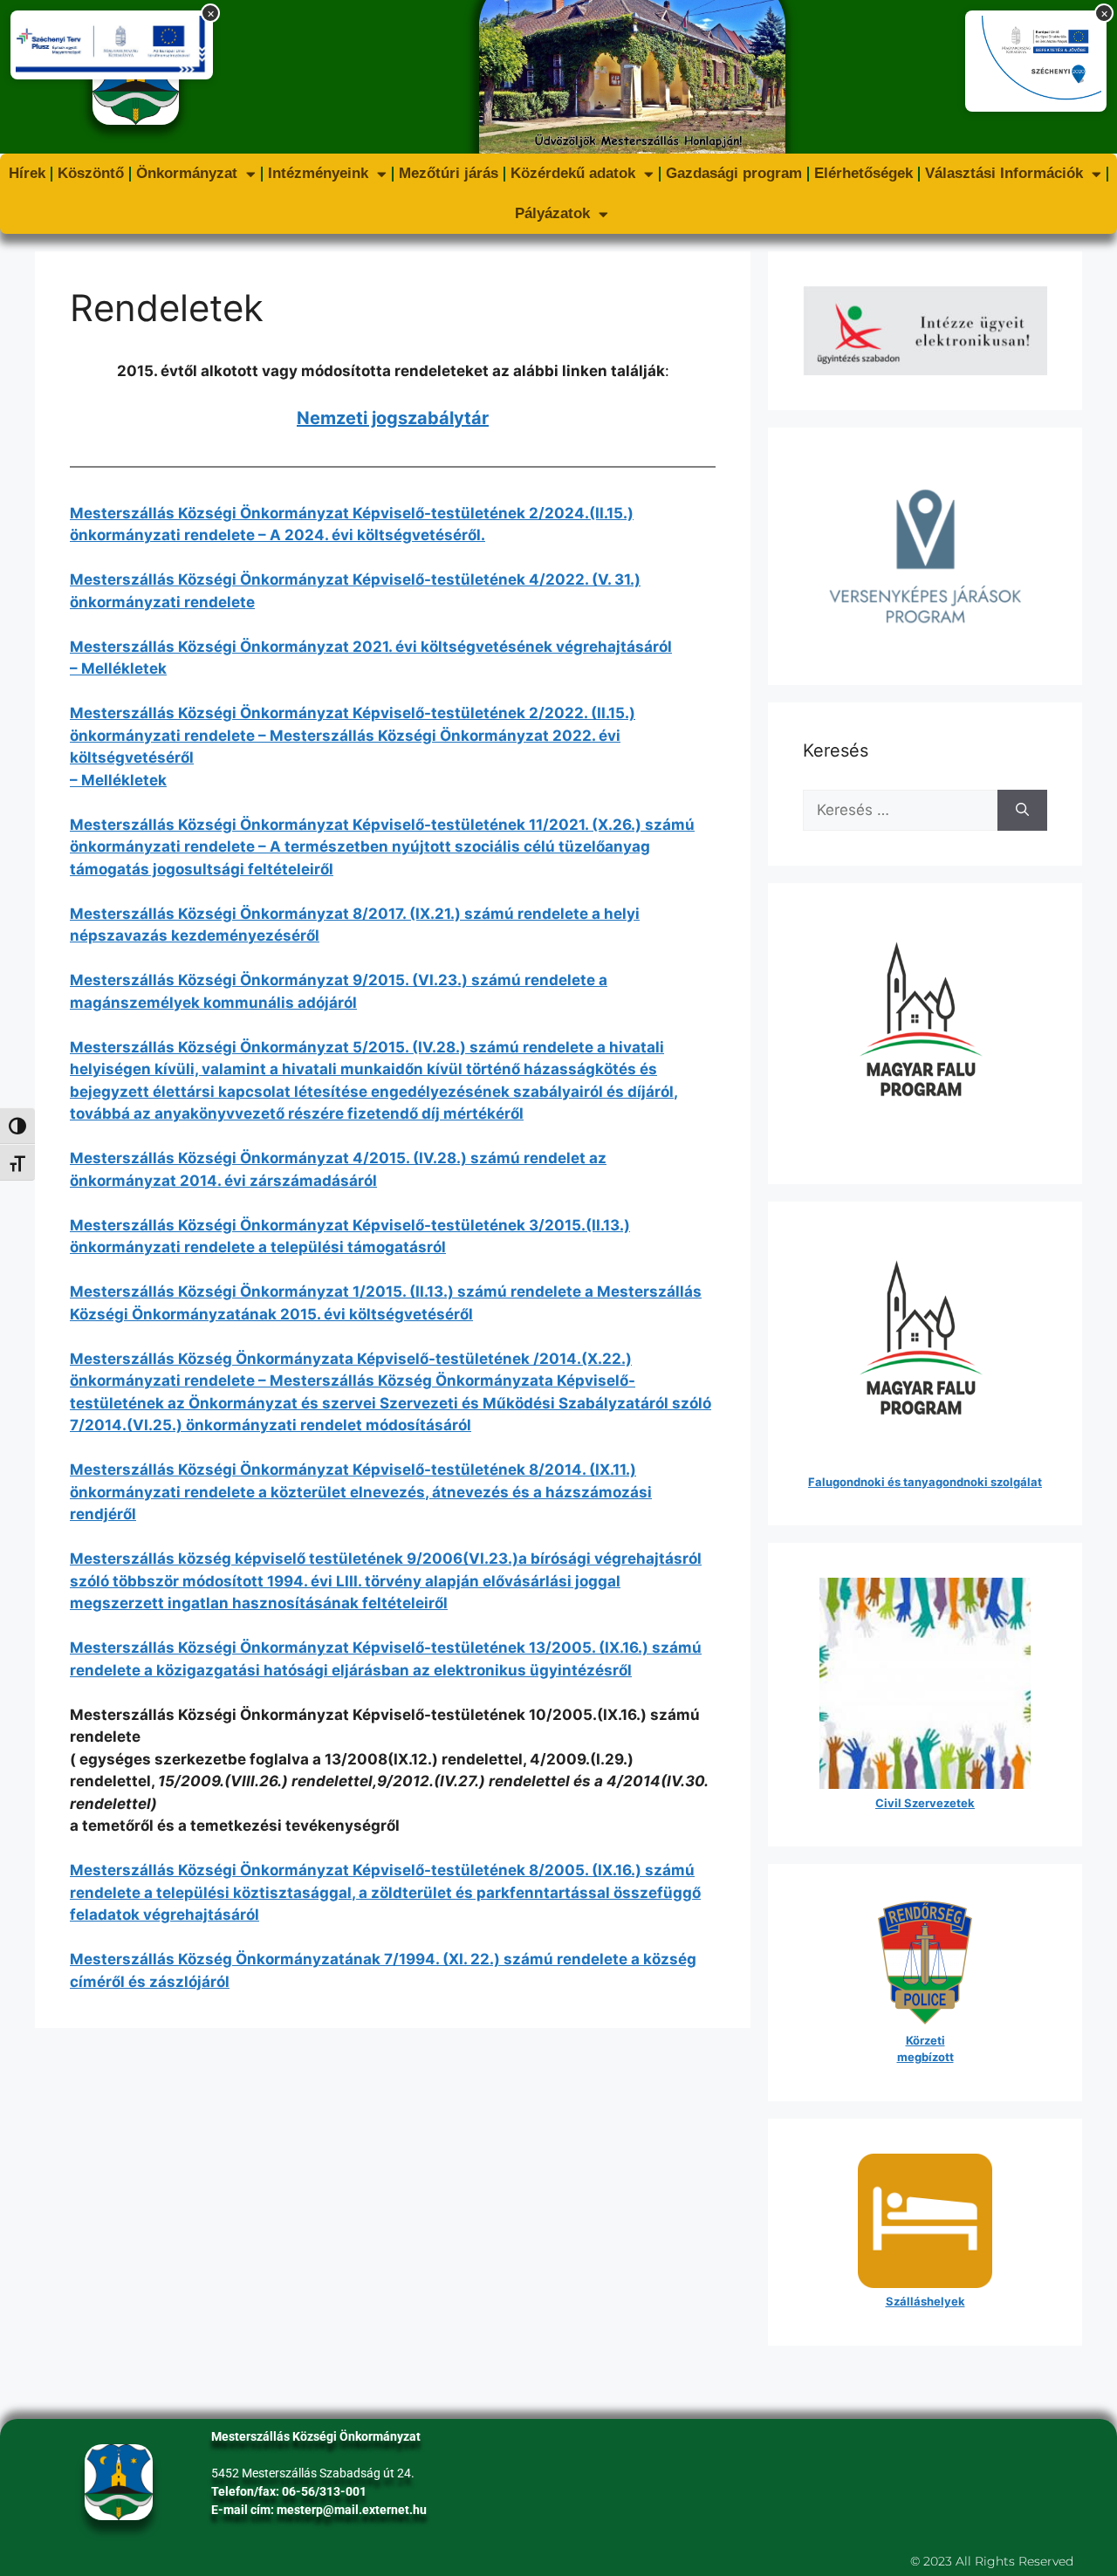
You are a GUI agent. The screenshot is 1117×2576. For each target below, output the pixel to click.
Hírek (27, 173)
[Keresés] (1022, 811)
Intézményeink (318, 173)
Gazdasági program (734, 173)
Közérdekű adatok (573, 173)
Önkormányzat (187, 173)
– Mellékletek (118, 668)
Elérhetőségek (863, 173)
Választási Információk (1004, 173)
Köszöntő (91, 173)
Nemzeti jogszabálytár (393, 418)
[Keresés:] (900, 811)
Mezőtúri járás (449, 173)
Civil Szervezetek (925, 1803)
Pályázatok (552, 213)
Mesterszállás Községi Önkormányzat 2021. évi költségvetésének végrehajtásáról (371, 647)
